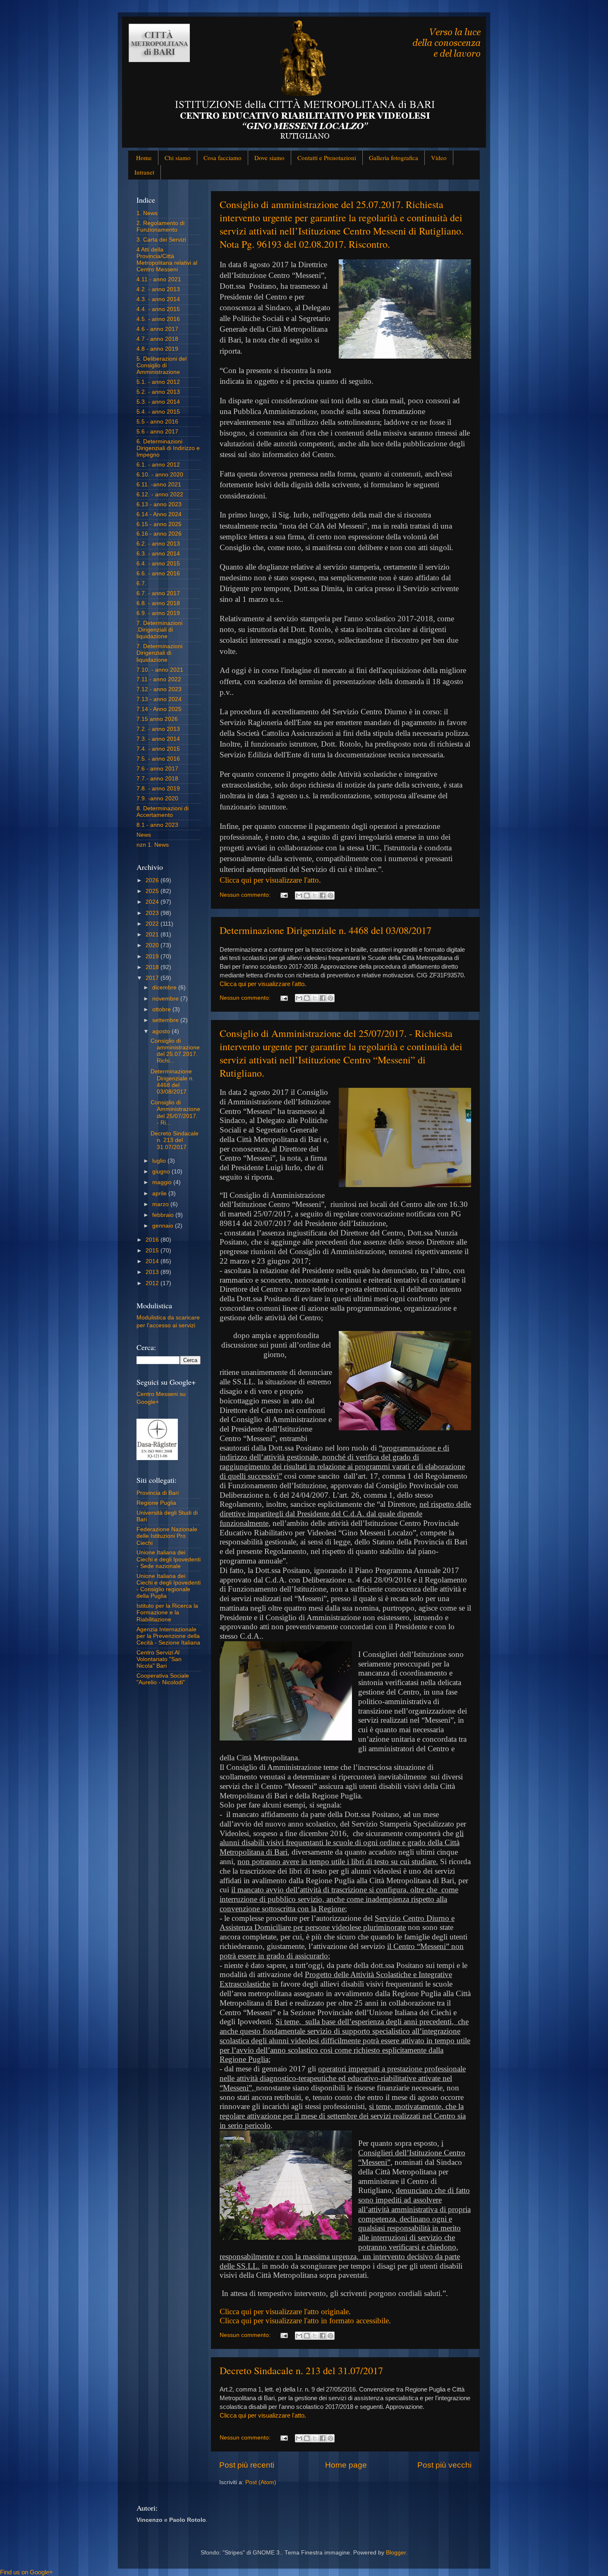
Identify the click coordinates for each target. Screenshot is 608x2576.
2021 (153, 935)
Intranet (144, 172)
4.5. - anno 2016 (158, 319)
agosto (162, 1031)
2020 (153, 945)
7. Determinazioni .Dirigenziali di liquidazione (159, 630)
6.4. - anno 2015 (158, 564)
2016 (153, 1240)
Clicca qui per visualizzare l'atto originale (284, 2311)
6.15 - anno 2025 (159, 524)
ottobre (162, 1009)
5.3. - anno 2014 (158, 402)
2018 (153, 967)
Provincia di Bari (158, 1493)
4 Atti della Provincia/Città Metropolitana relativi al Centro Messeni (167, 260)
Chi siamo (178, 158)
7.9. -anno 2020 (157, 798)
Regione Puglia (156, 1503)
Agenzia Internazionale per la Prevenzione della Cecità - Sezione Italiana (168, 1636)
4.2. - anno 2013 (158, 289)
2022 (153, 924)
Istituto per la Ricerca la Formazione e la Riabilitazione (167, 1612)
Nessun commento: (246, 895)
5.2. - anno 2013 (158, 392)
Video (439, 158)
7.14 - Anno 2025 (159, 709)
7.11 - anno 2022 (159, 679)
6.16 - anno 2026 (159, 534)
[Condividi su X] (315, 895)
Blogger (396, 2553)
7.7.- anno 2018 (157, 779)
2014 (153, 1261)
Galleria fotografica (394, 158)
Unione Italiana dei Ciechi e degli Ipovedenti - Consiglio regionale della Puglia (169, 1586)
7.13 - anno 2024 (159, 699)
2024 (153, 902)
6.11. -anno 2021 (159, 485)
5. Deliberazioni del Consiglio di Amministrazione (162, 365)
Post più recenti (247, 2465)
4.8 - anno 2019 (157, 349)
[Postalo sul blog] (307, 895)
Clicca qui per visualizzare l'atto (269, 880)
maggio (163, 1182)
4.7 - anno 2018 (157, 339)
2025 (153, 891)
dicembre (165, 988)
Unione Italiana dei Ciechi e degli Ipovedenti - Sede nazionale (169, 1559)
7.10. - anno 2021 (160, 670)
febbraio (164, 1215)
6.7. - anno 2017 (158, 593)
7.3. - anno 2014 (158, 739)
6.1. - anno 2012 (158, 465)
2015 (153, 1251)
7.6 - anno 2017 (157, 769)
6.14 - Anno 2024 (159, 514)
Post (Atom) (261, 2482)
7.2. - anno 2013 (158, 729)
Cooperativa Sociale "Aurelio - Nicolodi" (163, 1679)
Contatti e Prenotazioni (327, 158)
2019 (153, 956)
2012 (153, 1283)
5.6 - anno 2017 (157, 432)
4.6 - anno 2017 (157, 329)
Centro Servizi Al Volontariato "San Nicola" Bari (159, 1659)
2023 (153, 913)
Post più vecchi (444, 2465)
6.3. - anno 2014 (158, 554)
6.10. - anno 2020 (160, 475)
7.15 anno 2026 (157, 719)
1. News (147, 213)
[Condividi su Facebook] (323, 895)
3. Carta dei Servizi (161, 240)
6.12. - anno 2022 (160, 494)
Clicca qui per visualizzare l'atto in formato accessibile (304, 2321)
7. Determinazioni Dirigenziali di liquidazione (159, 653)
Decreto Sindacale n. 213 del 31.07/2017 (301, 2370)
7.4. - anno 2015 (158, 749)
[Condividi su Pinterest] (330, 895)
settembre (166, 1020)
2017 (153, 978)
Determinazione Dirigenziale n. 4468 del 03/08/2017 (326, 930)
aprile (160, 1193)
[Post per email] (284, 895)
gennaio (164, 1226)
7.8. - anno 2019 (158, 789)
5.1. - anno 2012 (158, 382)
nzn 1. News (153, 845)
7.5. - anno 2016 (158, 759)
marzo (161, 1204)
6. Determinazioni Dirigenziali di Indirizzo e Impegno (168, 448)
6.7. (141, 583)
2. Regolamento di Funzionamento (160, 226)
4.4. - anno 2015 (158, 309)
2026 (153, 880)
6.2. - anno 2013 (158, 544)
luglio (160, 1161)
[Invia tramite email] (299, 895)
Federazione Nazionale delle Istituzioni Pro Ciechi (167, 1536)
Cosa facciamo (223, 158)
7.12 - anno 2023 (159, 689)
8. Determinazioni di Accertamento (163, 812)
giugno (162, 1172)
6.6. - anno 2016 (158, 573)
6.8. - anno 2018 (158, 603)
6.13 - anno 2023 (159, 504)
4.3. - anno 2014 (158, 299)
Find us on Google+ (26, 2572)
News (144, 835)
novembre (166, 999)
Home (144, 158)
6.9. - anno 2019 (158, 613)
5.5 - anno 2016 (157, 422)
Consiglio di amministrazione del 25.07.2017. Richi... (175, 1051)
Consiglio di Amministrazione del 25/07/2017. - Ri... (175, 1113)
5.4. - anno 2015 (158, 412)
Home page (346, 2465)
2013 (153, 1272)
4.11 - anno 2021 (159, 279)
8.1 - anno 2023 (157, 825)
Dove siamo (269, 158)
